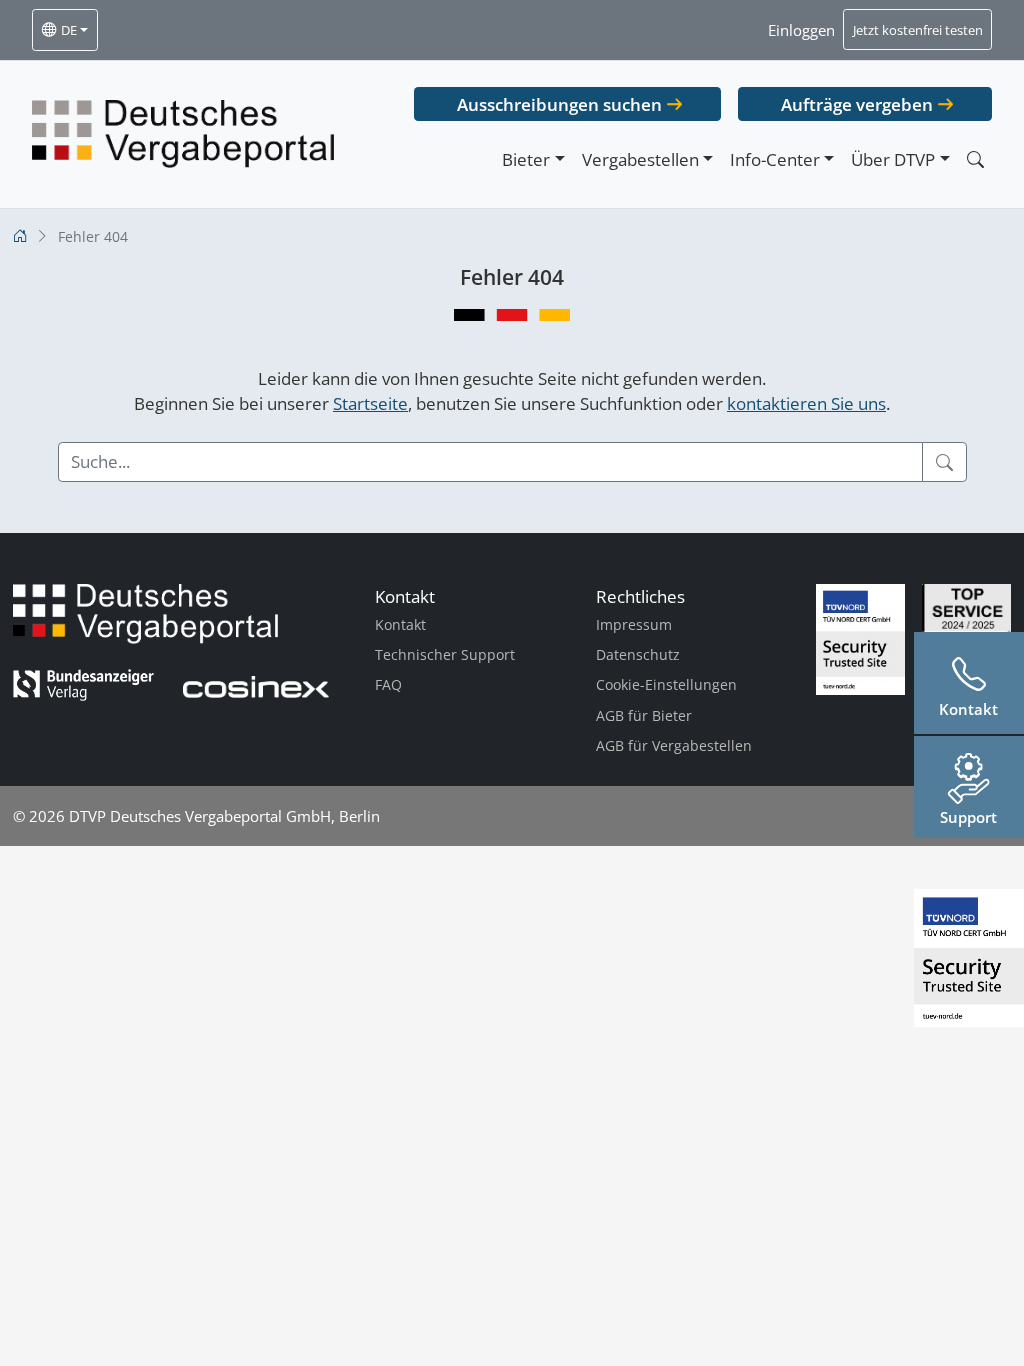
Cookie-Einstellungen (666, 684)
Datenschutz (638, 654)
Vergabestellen (640, 159)
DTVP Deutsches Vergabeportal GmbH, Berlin (224, 816)
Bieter (526, 159)
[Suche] (944, 462)
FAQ (388, 684)
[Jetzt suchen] (975, 159)
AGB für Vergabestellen (674, 745)
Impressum (634, 624)
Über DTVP (893, 159)
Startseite (370, 403)
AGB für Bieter (644, 715)
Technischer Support (445, 654)
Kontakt (400, 624)
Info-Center (775, 159)
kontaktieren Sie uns (806, 403)
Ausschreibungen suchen (559, 104)
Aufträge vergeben (857, 104)
